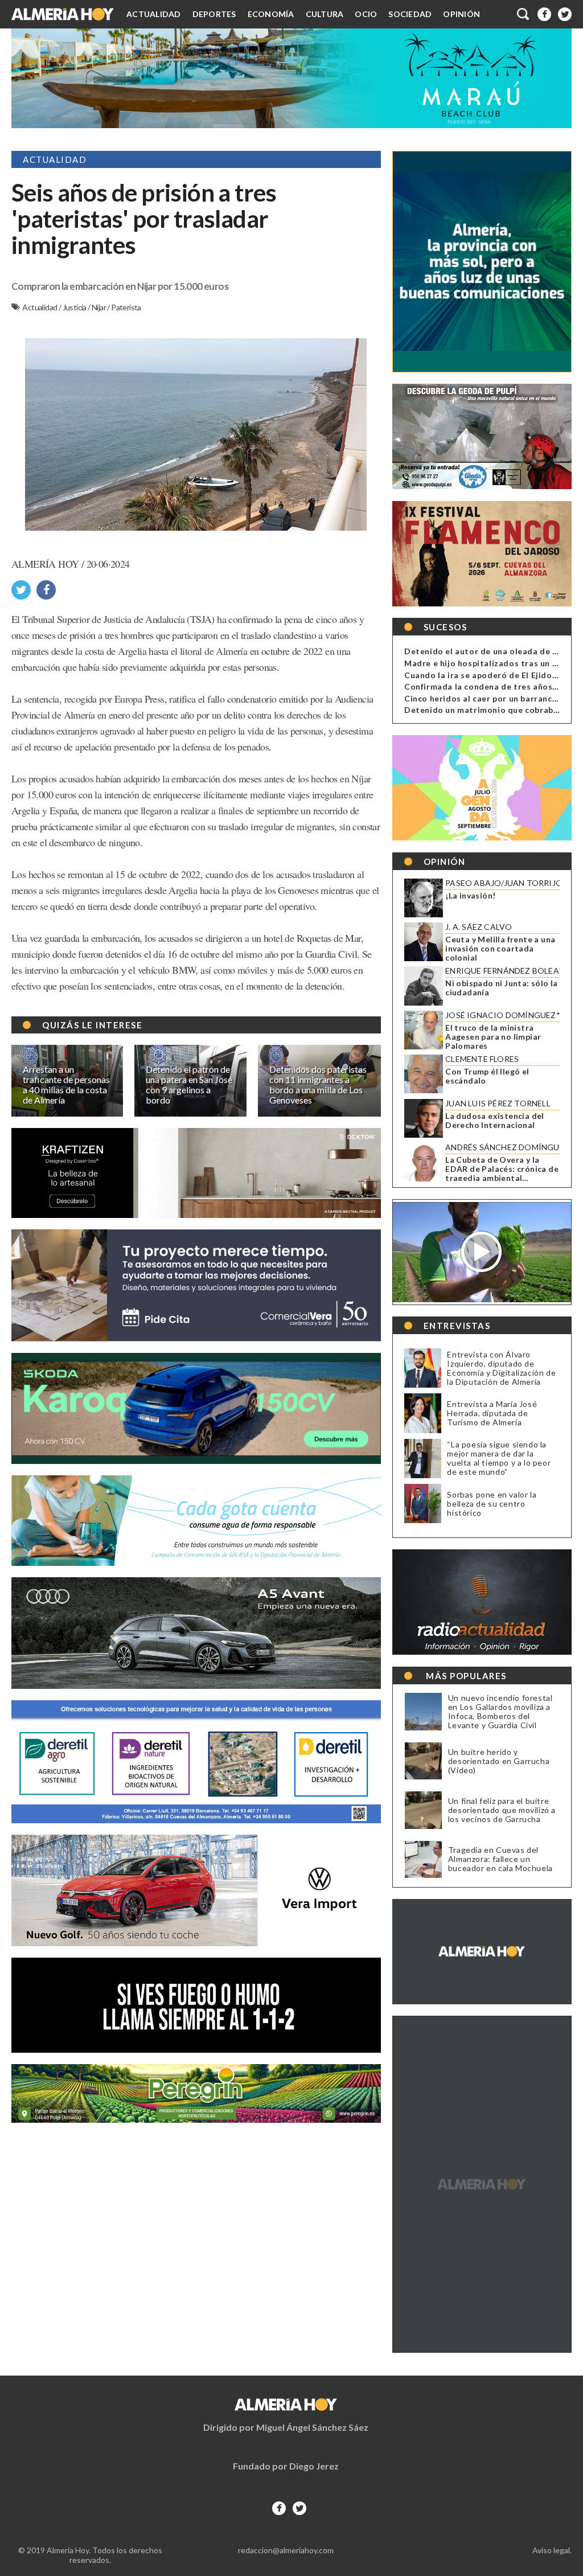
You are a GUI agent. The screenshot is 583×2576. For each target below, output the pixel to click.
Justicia (75, 307)
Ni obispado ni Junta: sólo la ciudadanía (502, 988)
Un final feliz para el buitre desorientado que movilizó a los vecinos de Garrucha (502, 1810)
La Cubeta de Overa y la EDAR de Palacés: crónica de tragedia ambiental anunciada (502, 1169)
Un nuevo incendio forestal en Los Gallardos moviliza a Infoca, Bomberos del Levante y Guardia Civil (500, 1712)
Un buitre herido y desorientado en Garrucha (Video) (499, 1761)
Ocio (366, 14)
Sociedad (410, 14)
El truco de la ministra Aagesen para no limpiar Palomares (493, 1037)
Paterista (126, 307)
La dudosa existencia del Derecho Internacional (495, 1121)
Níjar (99, 307)
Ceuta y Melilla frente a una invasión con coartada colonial (500, 949)
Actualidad (154, 14)
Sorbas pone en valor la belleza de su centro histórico (492, 1504)
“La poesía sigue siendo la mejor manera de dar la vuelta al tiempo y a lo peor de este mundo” (499, 1458)
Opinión (461, 14)
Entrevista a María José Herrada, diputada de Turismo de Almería (492, 1413)
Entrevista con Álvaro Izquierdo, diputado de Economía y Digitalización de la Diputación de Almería (501, 1368)
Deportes (214, 14)
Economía (271, 14)
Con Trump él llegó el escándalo (487, 1076)
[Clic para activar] (524, 14)
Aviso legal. (552, 2550)
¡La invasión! (470, 896)
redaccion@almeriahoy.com (286, 2550)
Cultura (325, 14)
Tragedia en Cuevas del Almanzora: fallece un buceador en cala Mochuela (500, 1859)
